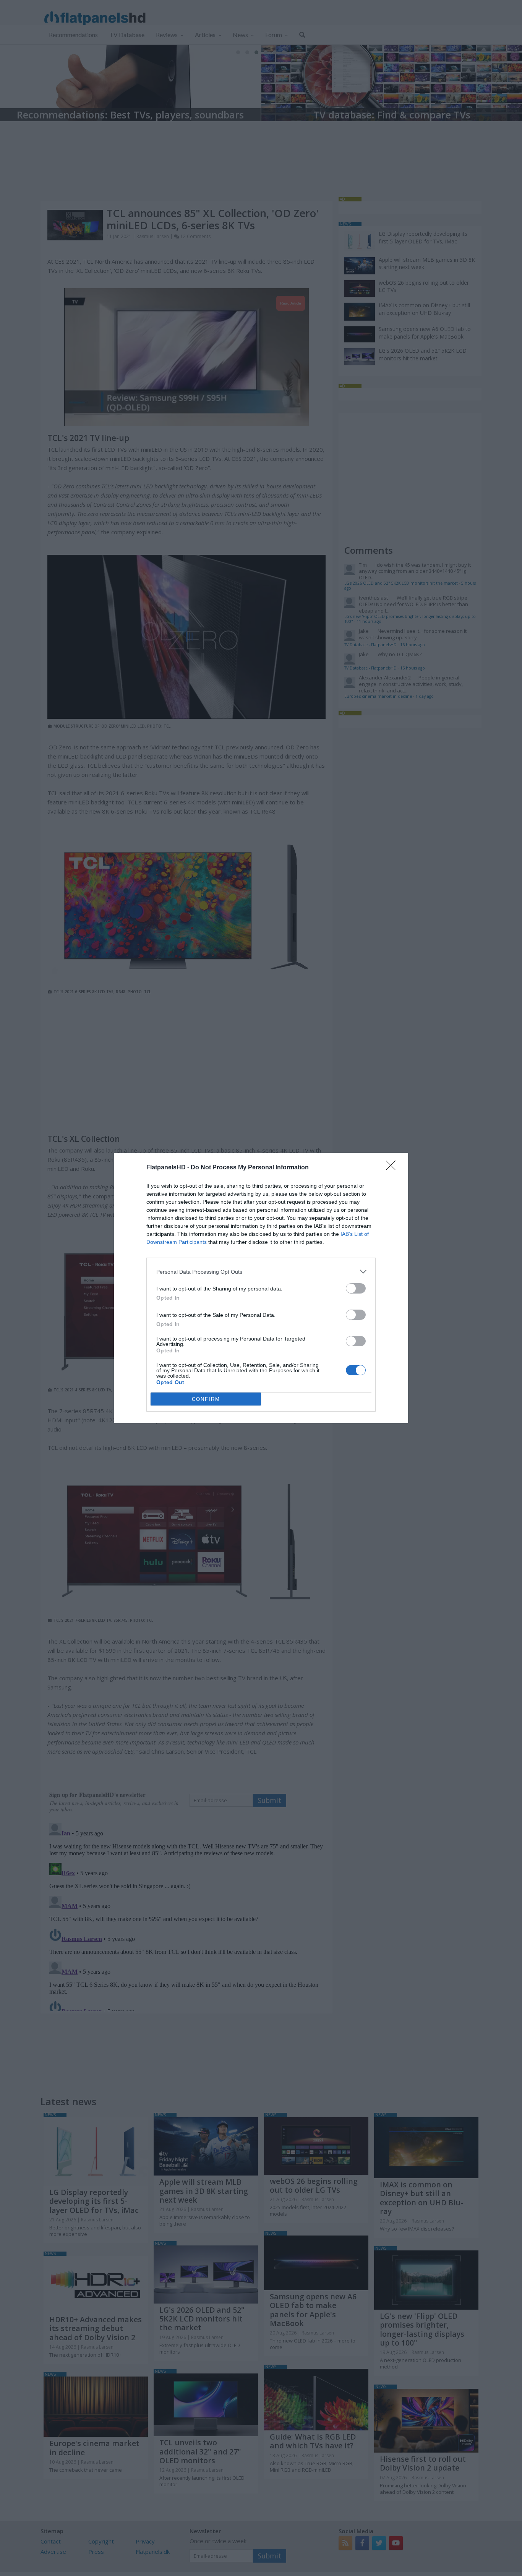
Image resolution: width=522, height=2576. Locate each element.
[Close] (393, 1168)
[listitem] (261, 1272)
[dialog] (261, 1288)
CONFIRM (206, 1399)
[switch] (356, 1288)
